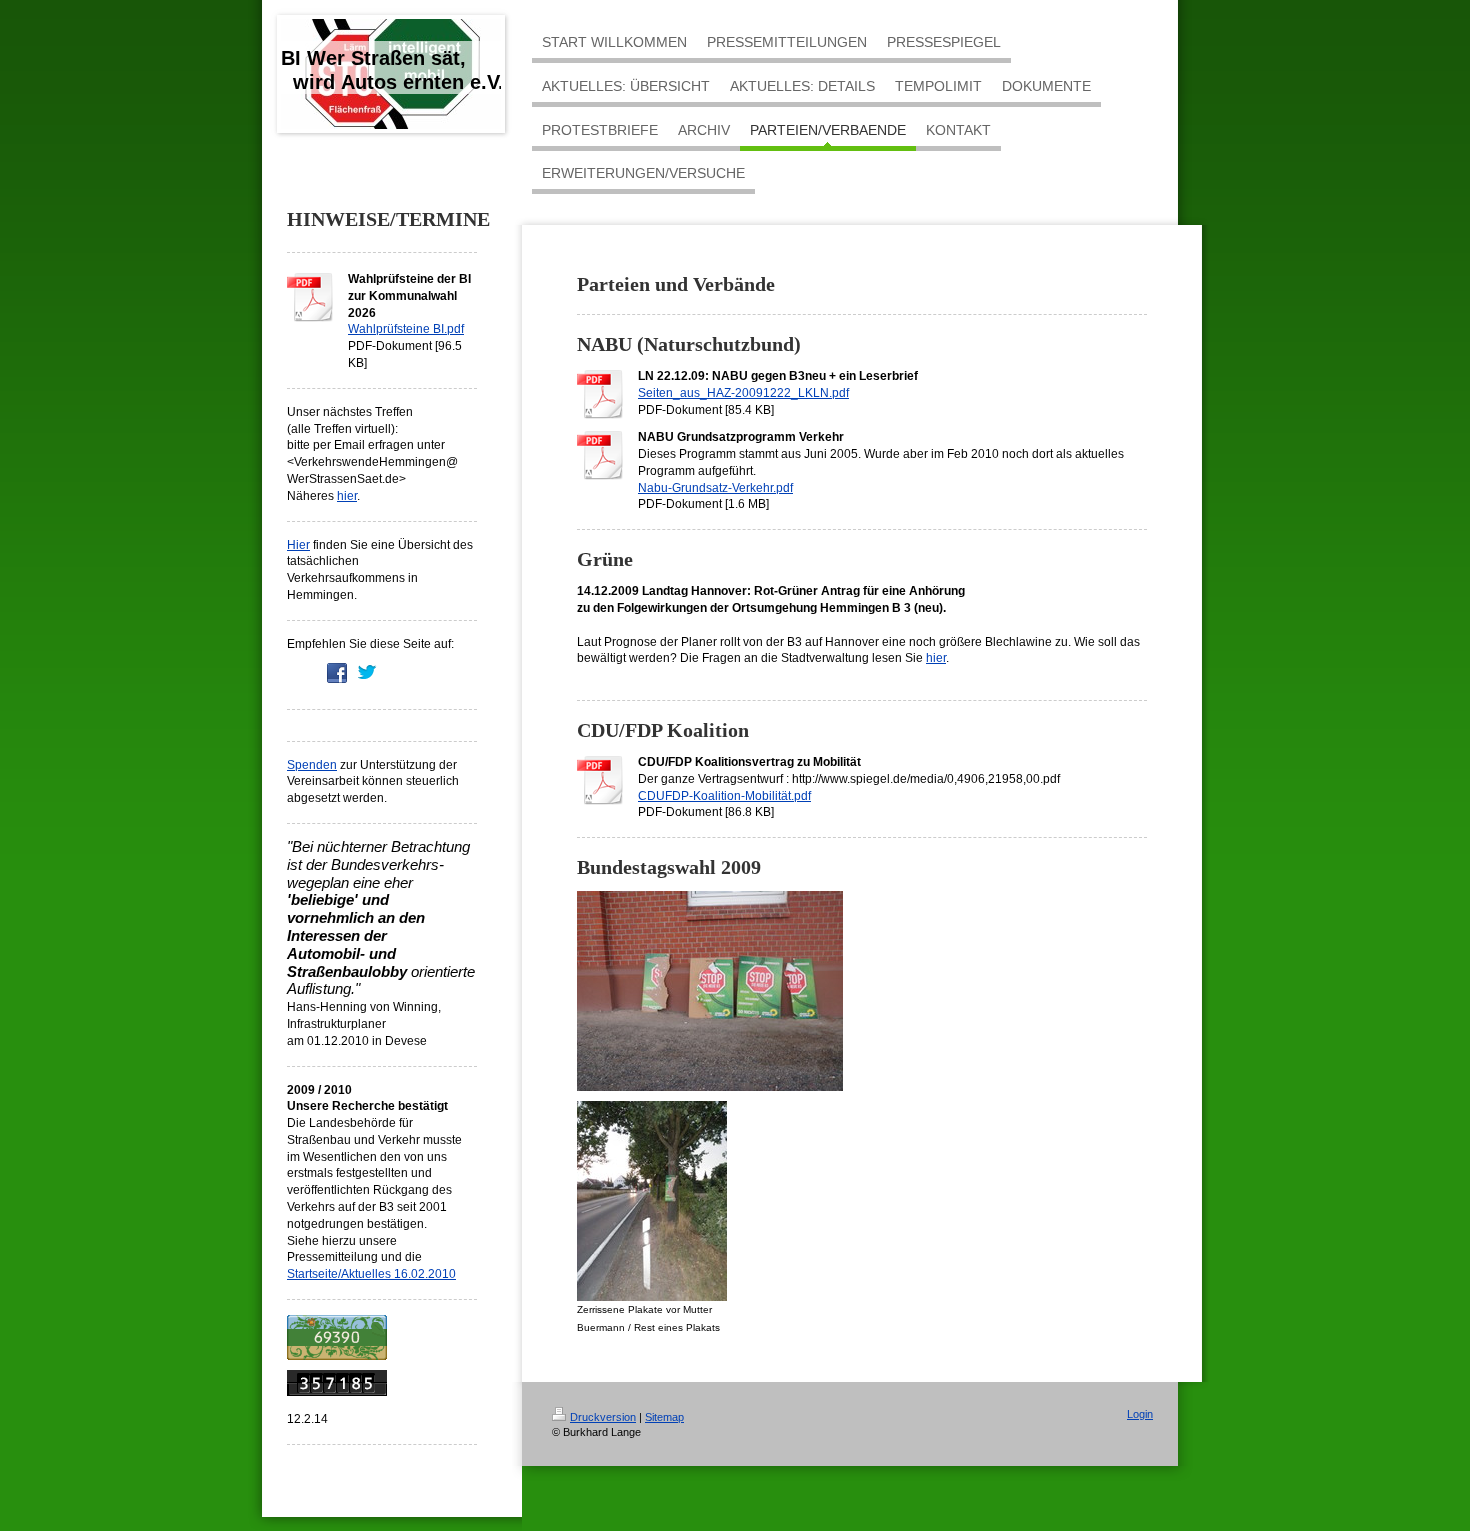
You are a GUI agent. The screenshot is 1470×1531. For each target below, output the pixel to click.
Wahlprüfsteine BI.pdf (406, 329)
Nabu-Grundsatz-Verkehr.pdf (715, 488)
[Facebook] (337, 673)
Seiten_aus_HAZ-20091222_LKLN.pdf (743, 393)
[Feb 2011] (382, 1337)
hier (347, 496)
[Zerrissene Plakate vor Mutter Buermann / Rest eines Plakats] (652, 1201)
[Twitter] (367, 673)
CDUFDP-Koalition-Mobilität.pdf (724, 796)
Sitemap (664, 1417)
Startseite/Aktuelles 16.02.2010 (371, 1274)
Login (1140, 1414)
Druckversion (603, 1417)
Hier (298, 545)
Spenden (312, 765)
